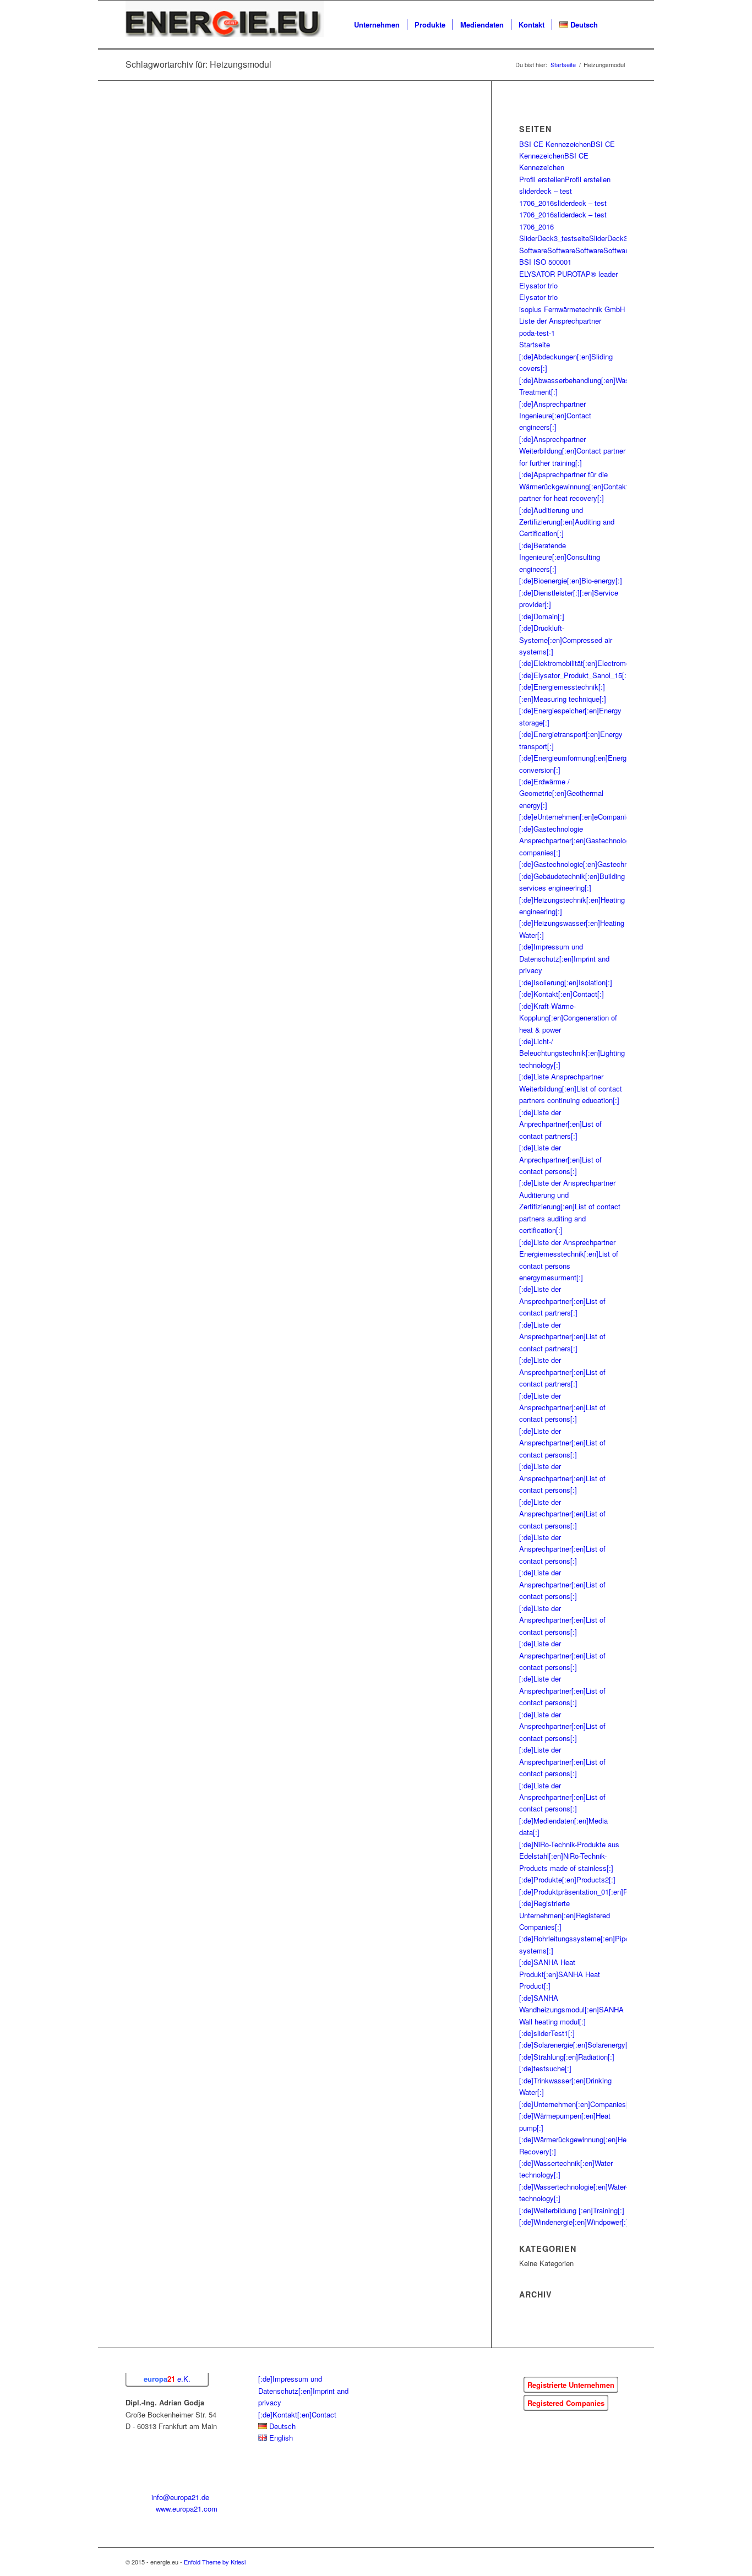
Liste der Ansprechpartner (560, 321)
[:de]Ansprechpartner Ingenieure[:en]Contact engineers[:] (555, 416)
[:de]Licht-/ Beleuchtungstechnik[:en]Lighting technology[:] (572, 1053)
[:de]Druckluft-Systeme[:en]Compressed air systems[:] (566, 640)
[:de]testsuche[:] (545, 2068)
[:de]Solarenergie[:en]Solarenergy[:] (576, 2045)
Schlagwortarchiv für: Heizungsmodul (198, 64)
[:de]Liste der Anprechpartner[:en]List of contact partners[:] (560, 1124)
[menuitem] (377, 25)
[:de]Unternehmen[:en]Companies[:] (576, 2104)
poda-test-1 (537, 333)
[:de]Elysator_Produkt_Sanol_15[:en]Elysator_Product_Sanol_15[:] (625, 675)
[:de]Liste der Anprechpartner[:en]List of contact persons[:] (560, 1159)
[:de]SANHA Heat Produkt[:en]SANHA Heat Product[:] (560, 1974)
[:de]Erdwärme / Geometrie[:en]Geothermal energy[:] (561, 793)
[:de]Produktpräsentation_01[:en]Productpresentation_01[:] (612, 1892)
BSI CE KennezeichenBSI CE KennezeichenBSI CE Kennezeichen (567, 156)
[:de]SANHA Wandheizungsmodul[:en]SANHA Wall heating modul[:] (571, 2010)
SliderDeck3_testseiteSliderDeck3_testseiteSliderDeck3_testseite (624, 238)
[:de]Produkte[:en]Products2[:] (567, 1879)
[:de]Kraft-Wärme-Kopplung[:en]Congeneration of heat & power (568, 1018)
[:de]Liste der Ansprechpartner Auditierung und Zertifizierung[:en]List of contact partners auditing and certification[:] (570, 1206)
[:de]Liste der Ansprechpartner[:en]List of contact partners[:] (562, 1301)
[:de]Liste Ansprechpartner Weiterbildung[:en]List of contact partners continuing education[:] (571, 1088)
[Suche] (616, 25)
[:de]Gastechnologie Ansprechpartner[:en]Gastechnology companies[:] (576, 841)
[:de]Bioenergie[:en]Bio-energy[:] (571, 580)
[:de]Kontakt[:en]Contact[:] (562, 994)
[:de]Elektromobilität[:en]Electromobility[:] (585, 663)
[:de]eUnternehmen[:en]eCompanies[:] (580, 817)
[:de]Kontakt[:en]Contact (297, 2414)
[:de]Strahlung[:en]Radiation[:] (567, 2057)
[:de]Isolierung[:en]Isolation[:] (566, 982)
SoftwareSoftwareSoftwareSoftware (575, 250)
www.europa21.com (187, 2509)
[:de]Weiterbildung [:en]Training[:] (572, 2210)
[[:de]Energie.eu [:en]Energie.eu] (225, 25)
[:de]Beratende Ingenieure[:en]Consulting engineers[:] (560, 557)
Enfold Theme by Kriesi (215, 2562)
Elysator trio (538, 285)
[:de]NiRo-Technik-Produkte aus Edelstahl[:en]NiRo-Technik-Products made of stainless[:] (569, 1856)
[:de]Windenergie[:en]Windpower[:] (574, 2222)
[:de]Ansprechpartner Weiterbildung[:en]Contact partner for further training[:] (572, 451)
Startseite (535, 344)
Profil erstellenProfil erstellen (565, 179)
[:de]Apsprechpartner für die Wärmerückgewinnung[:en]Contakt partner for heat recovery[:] (574, 486)
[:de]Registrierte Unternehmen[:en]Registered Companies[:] (565, 1915)
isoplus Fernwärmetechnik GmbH (572, 309)
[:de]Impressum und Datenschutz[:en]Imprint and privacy (564, 958)
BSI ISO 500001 (545, 262)
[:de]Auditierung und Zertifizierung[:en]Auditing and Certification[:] (567, 522)
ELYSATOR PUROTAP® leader (568, 274)
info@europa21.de (180, 2497)
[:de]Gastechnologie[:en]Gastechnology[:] (585, 864)
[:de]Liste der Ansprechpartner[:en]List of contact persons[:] (562, 1407)
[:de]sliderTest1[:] (547, 2033)
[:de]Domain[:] (542, 616)
